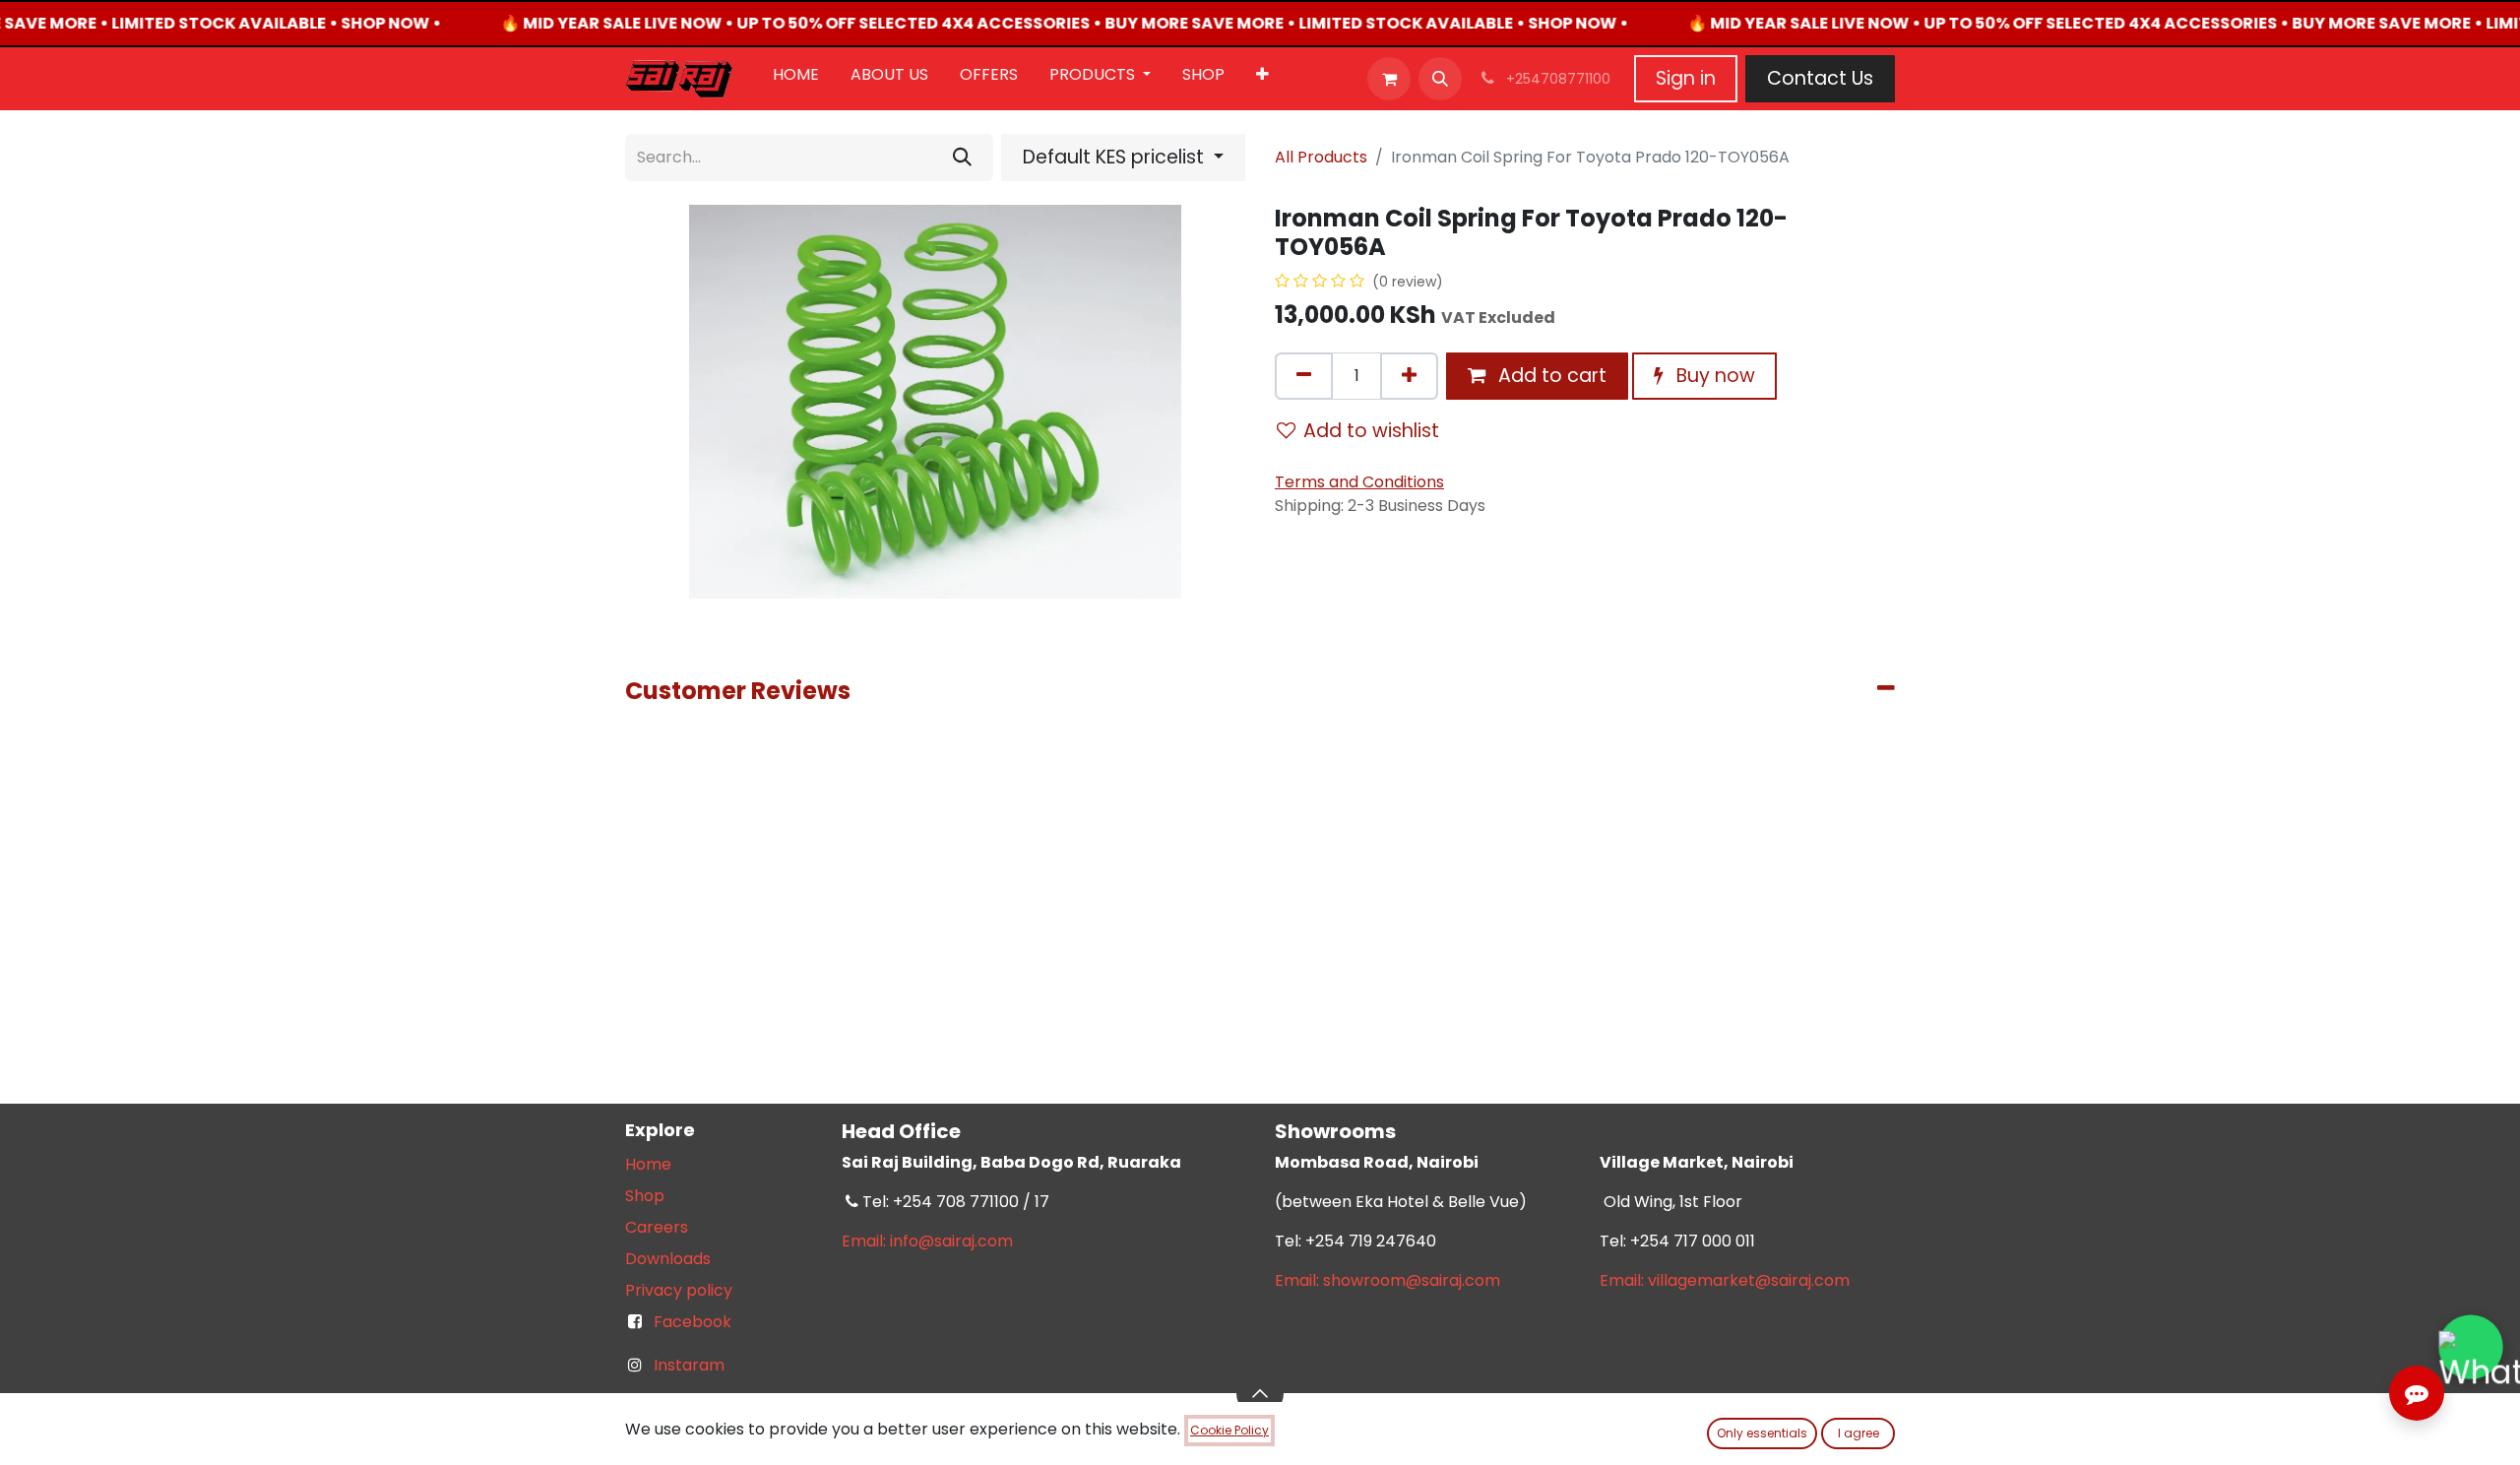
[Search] (962, 158)
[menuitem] (796, 79)
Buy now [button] (1713, 376)
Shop (645, 1196)
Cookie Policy (1229, 1430)
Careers (657, 1227)
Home (648, 1164)
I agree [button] (1858, 1433)
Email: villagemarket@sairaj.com (1725, 1280)
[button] (1440, 79)
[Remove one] (1304, 376)
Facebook (693, 1322)
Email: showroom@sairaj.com (1387, 1280)
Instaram (689, 1365)
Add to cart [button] (1550, 376)
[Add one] (1409, 376)
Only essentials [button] (1762, 1433)
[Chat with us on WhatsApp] (2471, 1347)
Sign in (1686, 78)
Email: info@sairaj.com (927, 1241)
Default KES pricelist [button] (1116, 157)
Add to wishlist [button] (1371, 431)
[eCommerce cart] (1389, 79)
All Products (1321, 157)
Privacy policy (679, 1290)
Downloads (668, 1259)
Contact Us (1820, 78)
